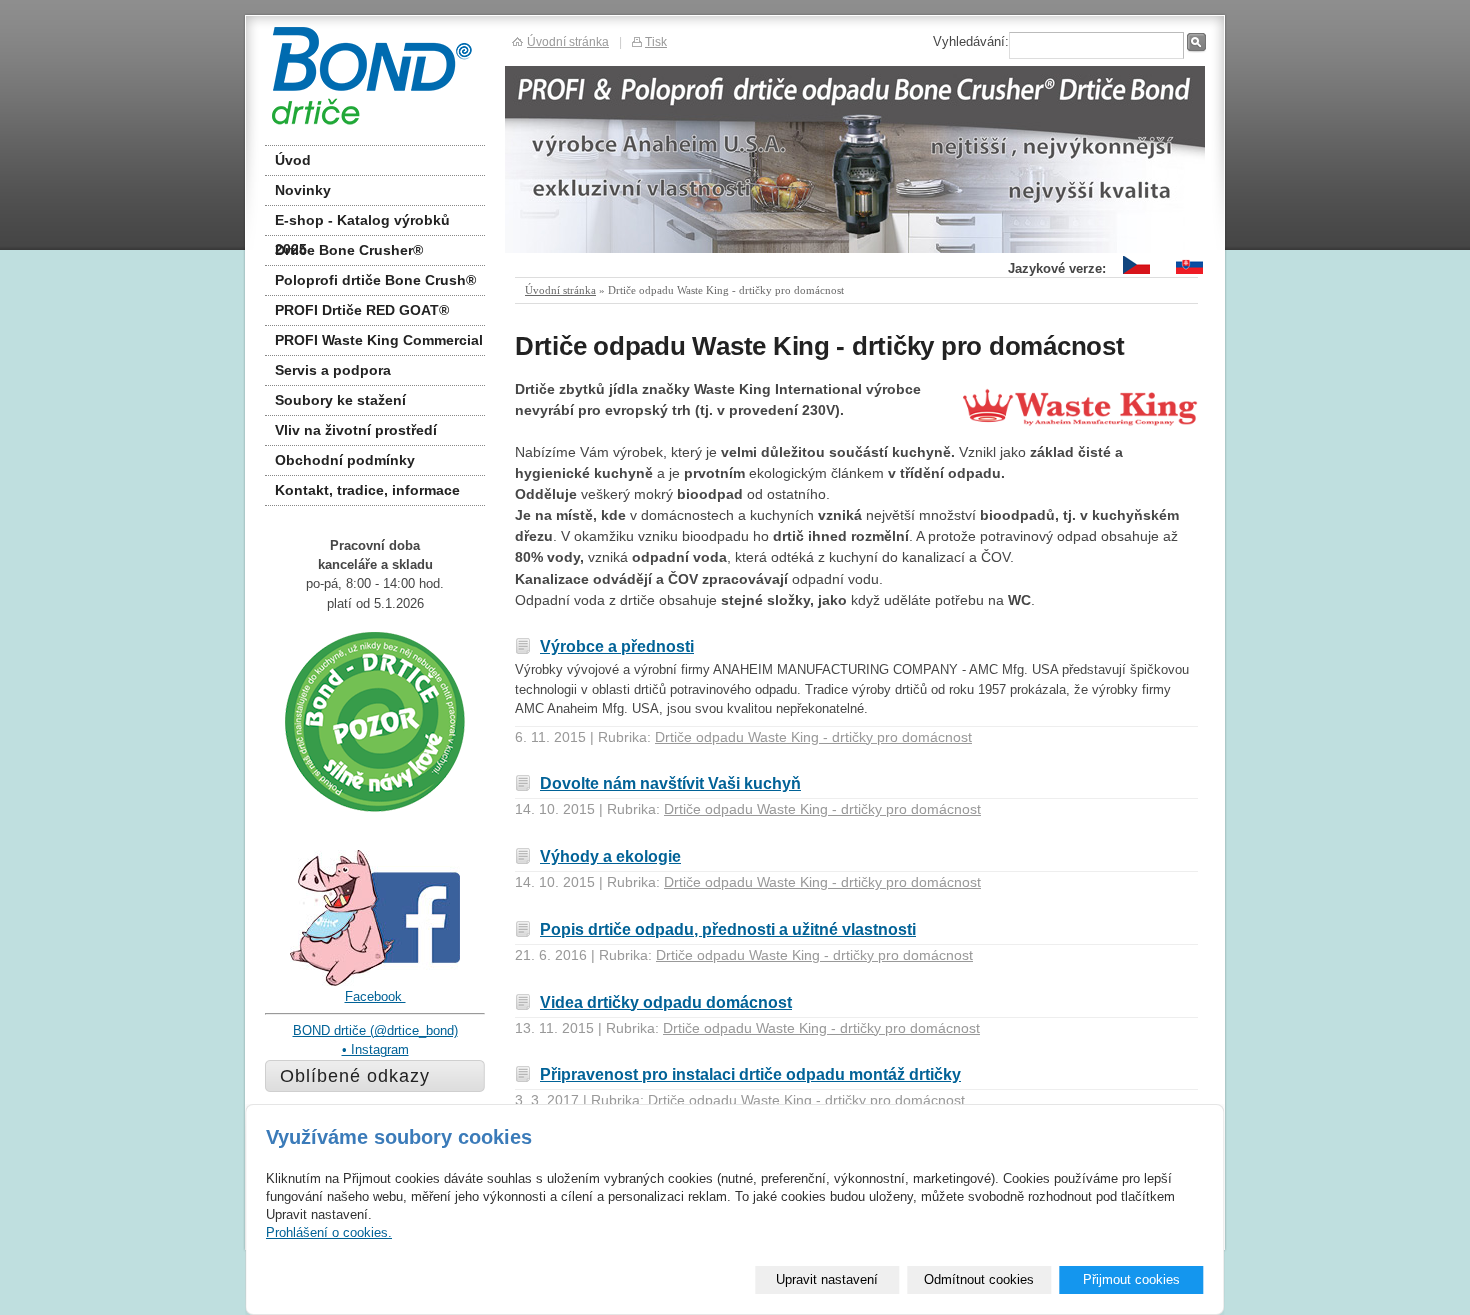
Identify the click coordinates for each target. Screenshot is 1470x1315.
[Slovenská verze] (1189, 274)
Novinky (303, 190)
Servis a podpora (333, 370)
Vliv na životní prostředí (356, 430)
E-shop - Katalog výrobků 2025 (362, 224)
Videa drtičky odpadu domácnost (666, 1002)
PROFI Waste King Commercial (379, 340)
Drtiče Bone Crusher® (349, 250)
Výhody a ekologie (610, 856)
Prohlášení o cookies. (329, 1232)
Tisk (656, 41)
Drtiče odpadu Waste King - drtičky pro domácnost (813, 737)
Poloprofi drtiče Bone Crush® (375, 280)
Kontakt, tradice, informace (367, 490)
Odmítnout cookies (979, 1279)
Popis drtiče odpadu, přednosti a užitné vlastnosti (728, 929)
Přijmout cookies (1131, 1279)
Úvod (293, 160)
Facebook (375, 996)
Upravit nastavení (827, 1279)
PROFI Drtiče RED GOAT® (362, 310)
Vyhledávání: (971, 41)
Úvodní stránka (560, 290)
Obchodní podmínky (345, 460)
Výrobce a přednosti (617, 646)
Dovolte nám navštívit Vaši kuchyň (670, 783)
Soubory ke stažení (340, 400)
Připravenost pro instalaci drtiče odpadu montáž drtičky (750, 1074)
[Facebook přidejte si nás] (375, 982)
